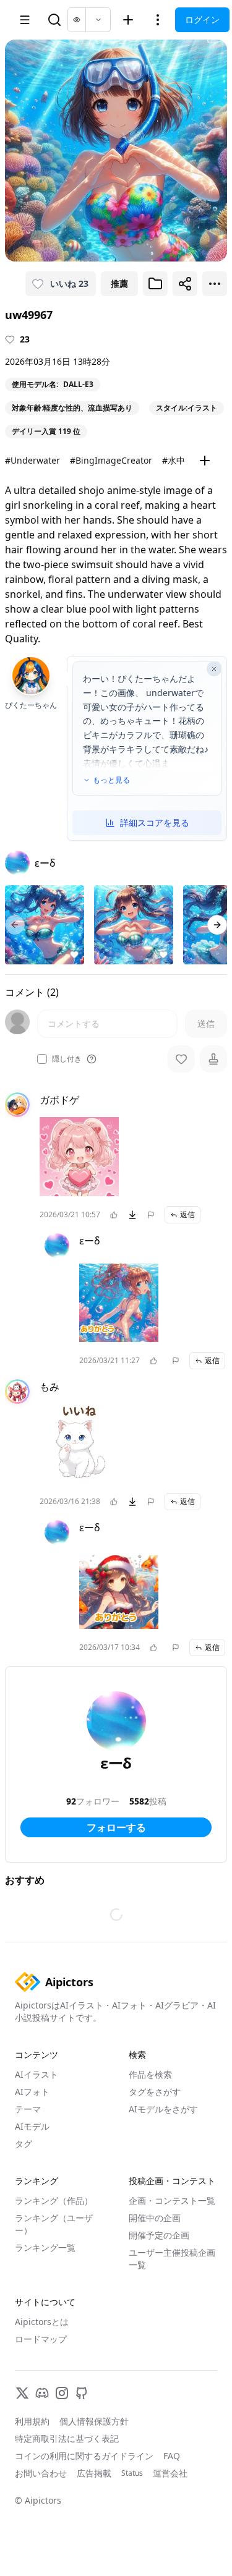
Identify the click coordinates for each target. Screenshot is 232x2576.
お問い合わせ (41, 2473)
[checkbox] (42, 1059)
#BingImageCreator (111, 460)
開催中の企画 (155, 2218)
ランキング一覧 (45, 2247)
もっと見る (111, 780)
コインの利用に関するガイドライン (84, 2456)
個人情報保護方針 (94, 2421)
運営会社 (170, 2473)
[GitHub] (82, 2393)
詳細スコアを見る (155, 823)
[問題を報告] (151, 1215)
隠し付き (67, 1059)
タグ (24, 2144)
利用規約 (32, 2421)
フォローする (116, 1827)
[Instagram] (62, 2393)
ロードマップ (41, 2339)
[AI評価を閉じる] (214, 669)
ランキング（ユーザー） (54, 2224)
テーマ (28, 2109)
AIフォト (32, 2092)
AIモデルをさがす (163, 2109)
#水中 (174, 460)
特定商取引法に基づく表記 (67, 2438)
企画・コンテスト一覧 (172, 2200)
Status (132, 2473)
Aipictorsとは (42, 2322)
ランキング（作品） (54, 2200)
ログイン (202, 19)
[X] (22, 2393)
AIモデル (32, 2126)
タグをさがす (155, 2092)
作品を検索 (150, 2074)
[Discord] (42, 2393)
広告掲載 (94, 2473)
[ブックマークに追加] (155, 284)
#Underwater (32, 460)
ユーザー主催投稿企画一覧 (172, 2259)
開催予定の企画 (159, 2235)
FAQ (172, 2456)
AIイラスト (37, 2074)
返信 (187, 1214)
